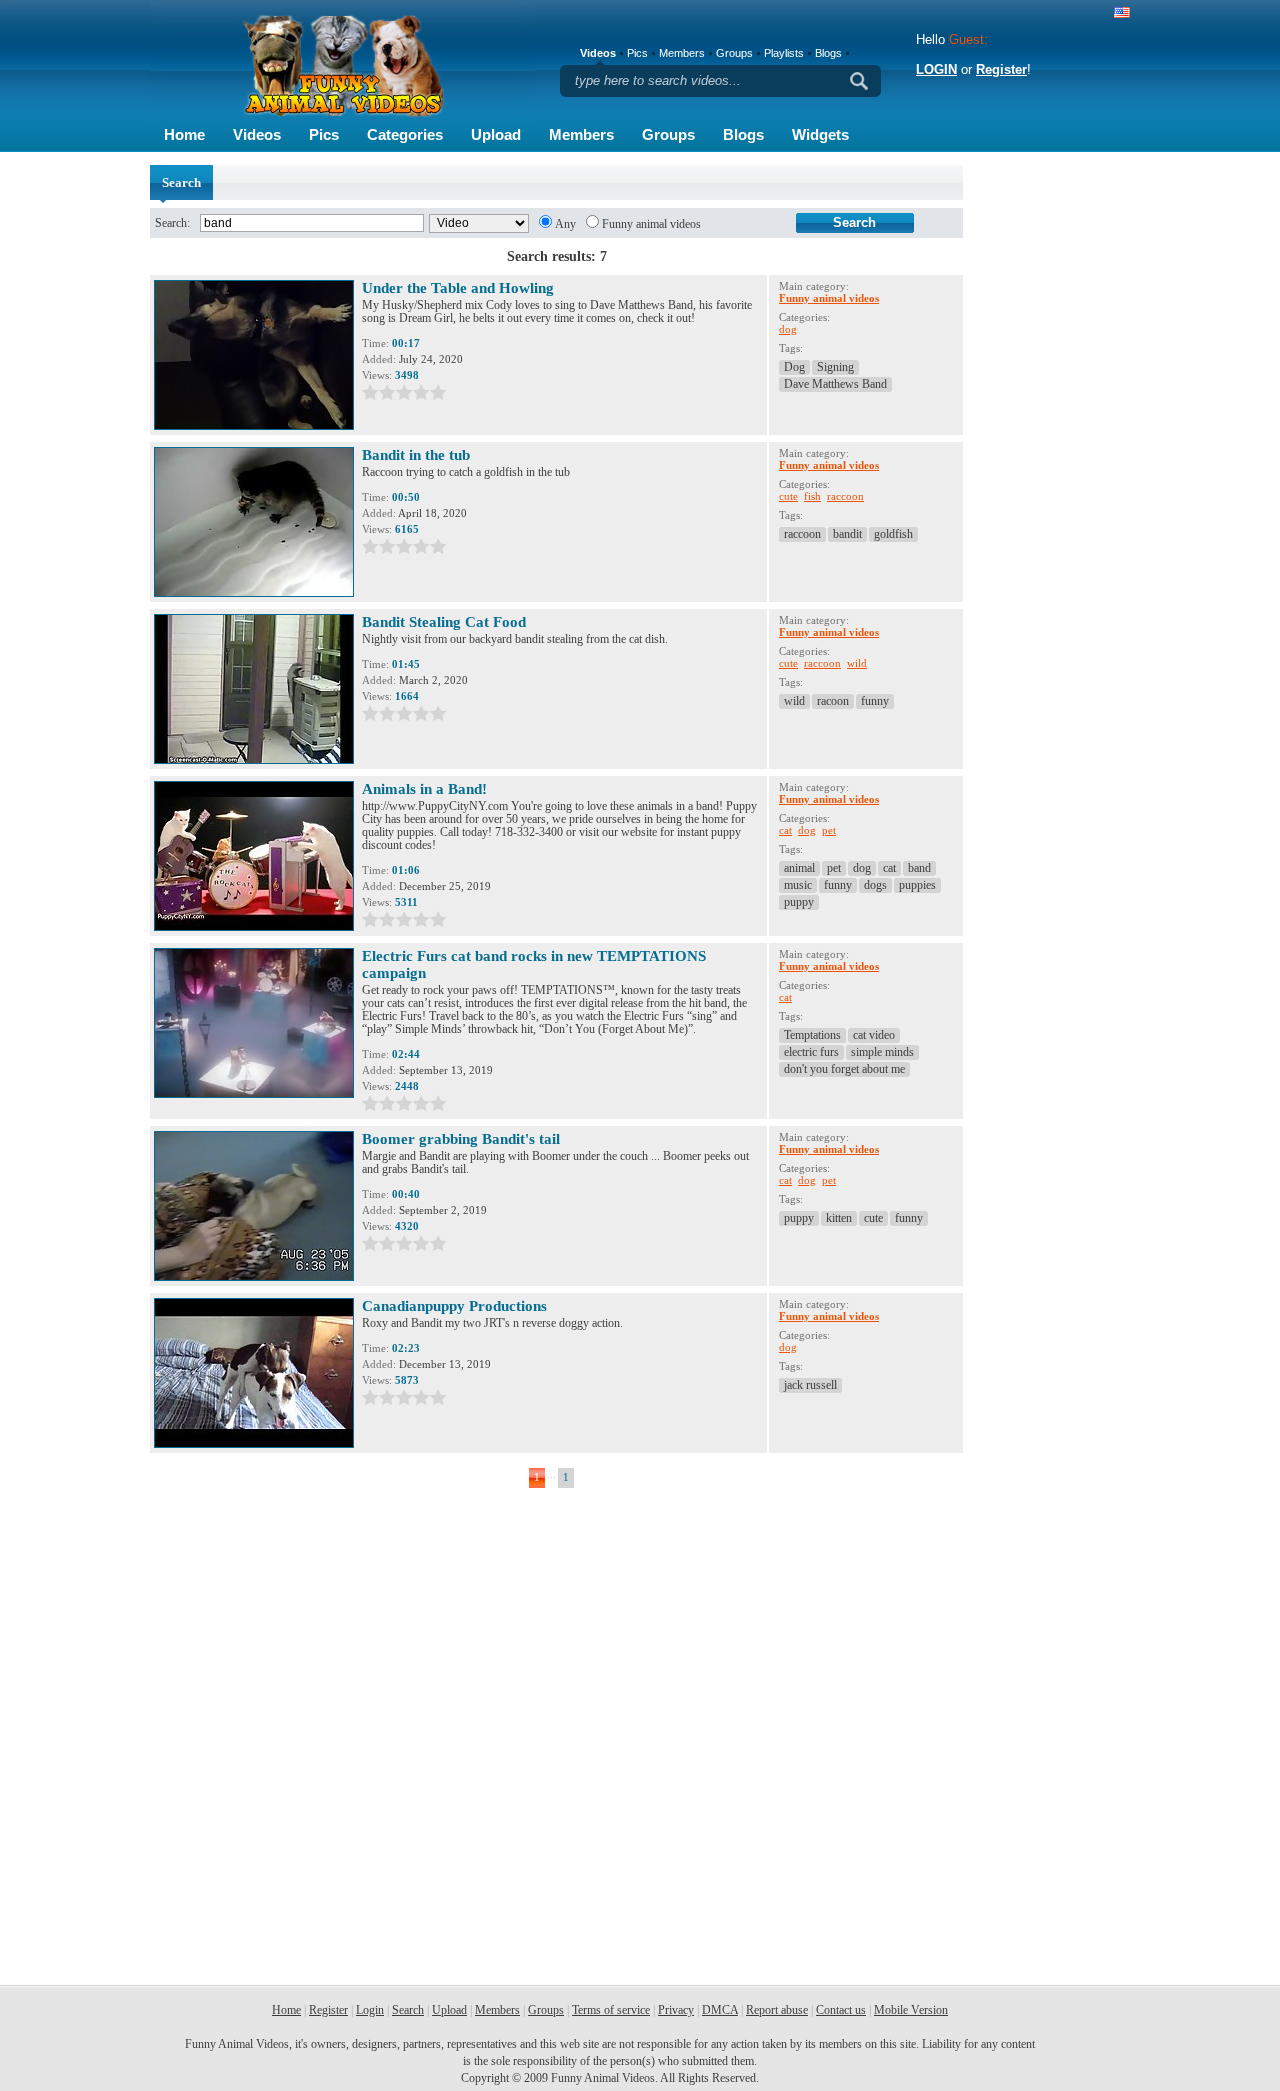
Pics (324, 134)
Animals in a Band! (424, 789)
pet (829, 830)
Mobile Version (911, 2010)
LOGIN (936, 69)
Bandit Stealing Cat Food (444, 622)
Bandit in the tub (416, 455)
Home (184, 134)
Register (1001, 69)
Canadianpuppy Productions (454, 1306)
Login (370, 2010)
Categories (405, 134)
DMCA (720, 2010)
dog (788, 329)
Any (565, 224)
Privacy (676, 2010)
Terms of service (611, 2010)
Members (581, 134)
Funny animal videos (651, 224)
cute (788, 496)
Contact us (841, 2010)
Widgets (820, 134)
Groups (668, 134)
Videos (257, 134)
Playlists (784, 53)
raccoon (845, 496)
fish (812, 496)
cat (785, 830)
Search (408, 2010)
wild (857, 663)
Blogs (743, 134)
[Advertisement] (1050, 465)
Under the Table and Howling (458, 288)
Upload (496, 134)
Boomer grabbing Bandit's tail (461, 1139)
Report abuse (777, 2010)
